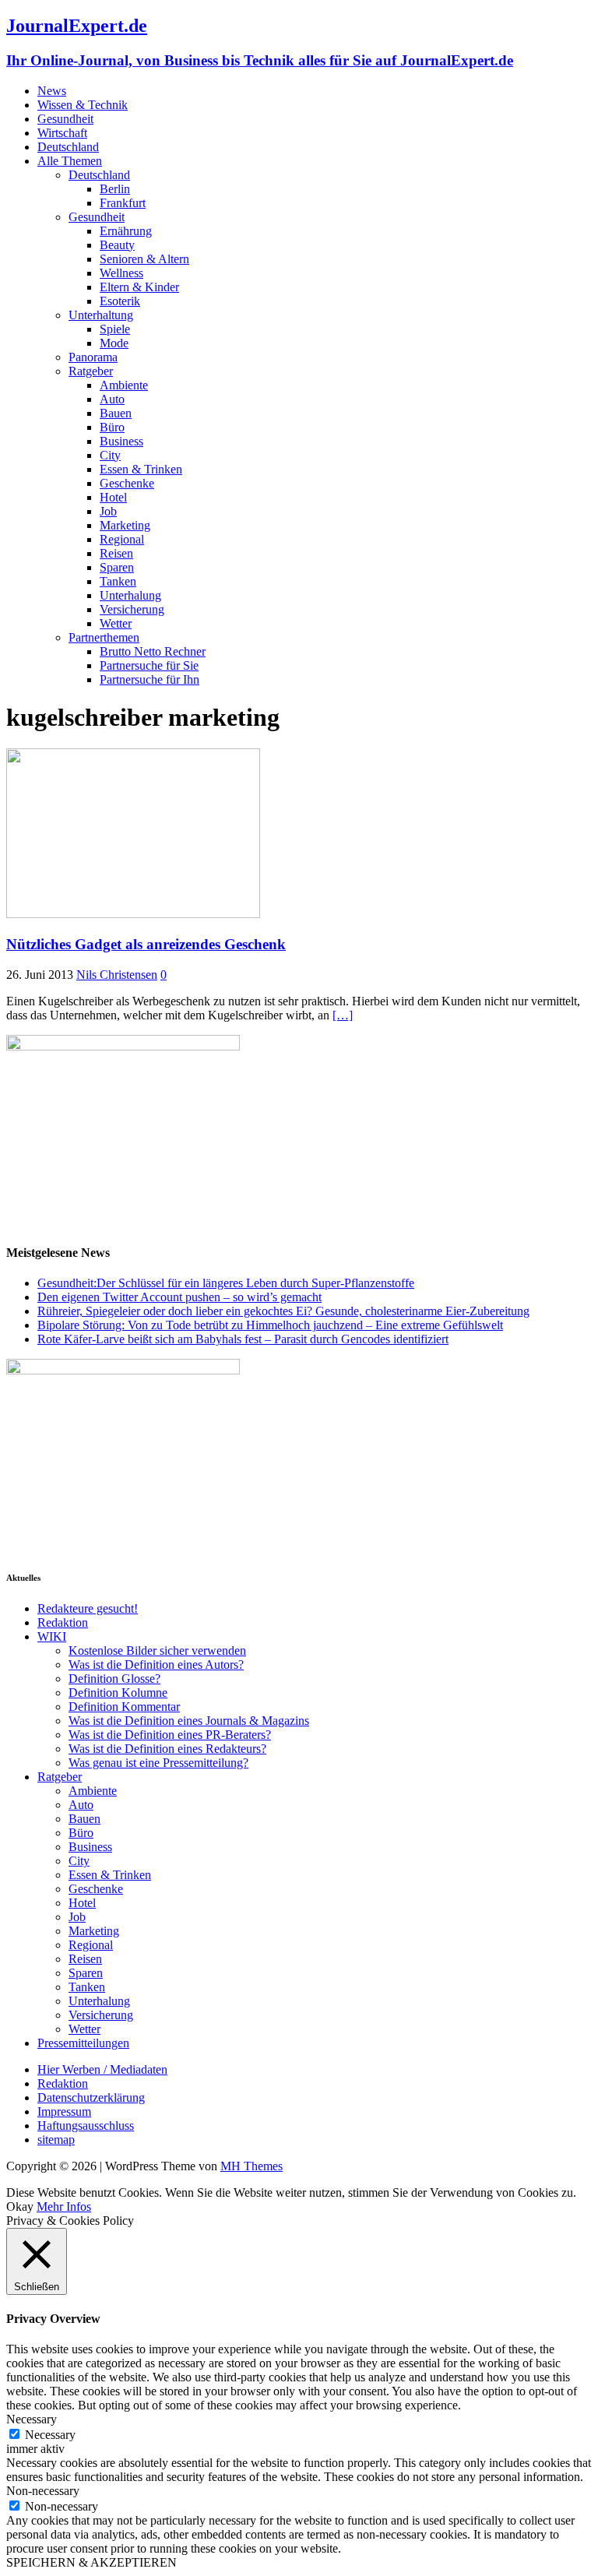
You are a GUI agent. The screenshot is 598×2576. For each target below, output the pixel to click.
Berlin (115, 189)
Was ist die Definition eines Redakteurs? (167, 1749)
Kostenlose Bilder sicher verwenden (157, 1650)
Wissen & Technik (83, 105)
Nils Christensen (117, 975)
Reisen (116, 553)
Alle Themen (70, 161)
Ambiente (124, 385)
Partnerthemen (104, 637)
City (110, 455)
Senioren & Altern (144, 259)
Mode (114, 343)
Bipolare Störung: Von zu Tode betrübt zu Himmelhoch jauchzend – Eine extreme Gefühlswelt (270, 1325)
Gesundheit (65, 119)
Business (121, 441)
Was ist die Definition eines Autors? (156, 1665)
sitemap (56, 2140)
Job (108, 511)
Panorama (93, 357)
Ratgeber (91, 371)
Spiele (115, 329)
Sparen (117, 567)
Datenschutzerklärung (91, 2097)
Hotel (113, 497)
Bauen (116, 413)
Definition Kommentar (124, 1707)
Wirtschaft (62, 133)
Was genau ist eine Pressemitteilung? (158, 1763)
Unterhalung (130, 595)
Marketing (125, 525)
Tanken (118, 581)
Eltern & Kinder (139, 287)
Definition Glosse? (114, 1679)
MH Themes (252, 2166)
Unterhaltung (101, 315)
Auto (112, 399)
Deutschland (68, 147)
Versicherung (132, 609)
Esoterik (120, 301)
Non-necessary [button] (43, 2491)
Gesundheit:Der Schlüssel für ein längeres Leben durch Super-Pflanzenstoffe (226, 1283)
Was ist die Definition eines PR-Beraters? (170, 1735)
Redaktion (63, 1622)
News (52, 91)
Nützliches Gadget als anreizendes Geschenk (146, 944)
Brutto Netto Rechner (153, 651)
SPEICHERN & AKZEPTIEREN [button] (91, 2562)
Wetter (116, 623)
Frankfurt (123, 203)
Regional (122, 539)
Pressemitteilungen (83, 2043)
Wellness (121, 273)
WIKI (52, 1636)
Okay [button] (20, 2206)
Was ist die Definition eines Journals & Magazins (189, 1721)
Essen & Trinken (141, 469)
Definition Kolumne (118, 1693)
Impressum (64, 2111)
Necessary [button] (32, 2419)
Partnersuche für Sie (149, 665)
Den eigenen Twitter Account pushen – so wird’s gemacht (179, 1297)
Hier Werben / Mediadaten (102, 2069)
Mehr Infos (64, 2206)
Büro (112, 427)
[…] (343, 1015)
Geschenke (127, 483)
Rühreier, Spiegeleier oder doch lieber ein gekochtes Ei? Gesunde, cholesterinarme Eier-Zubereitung (283, 1311)
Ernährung (126, 231)
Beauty (117, 245)
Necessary (50, 2435)
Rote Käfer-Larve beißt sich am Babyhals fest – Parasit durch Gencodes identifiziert (243, 1339)
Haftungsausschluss (86, 2126)
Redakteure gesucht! (88, 1608)
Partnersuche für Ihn (149, 679)
